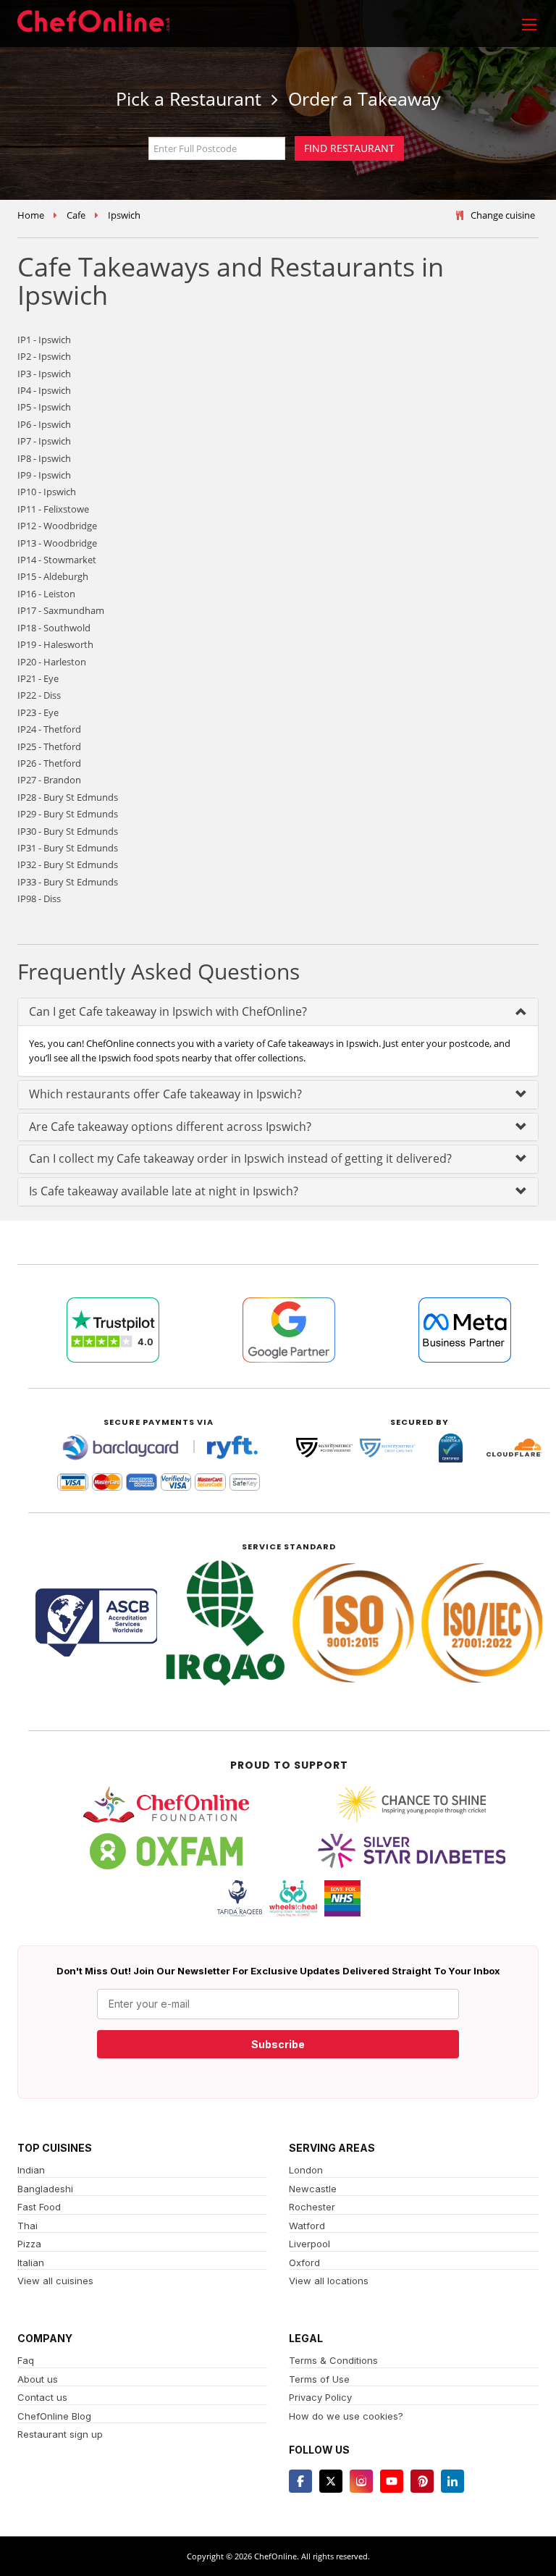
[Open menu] (529, 24)
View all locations (329, 2281)
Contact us (42, 2397)
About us (38, 2379)
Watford (307, 2226)
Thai (28, 2226)
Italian (31, 2263)
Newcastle (313, 2189)
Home (31, 215)
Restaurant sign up (60, 2434)
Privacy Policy (320, 2397)
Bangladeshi (45, 2189)
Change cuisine (503, 215)
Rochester (312, 2207)
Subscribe (278, 2044)
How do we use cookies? (346, 2416)
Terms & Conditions (333, 2360)
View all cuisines (55, 2281)
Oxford (304, 2263)
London (306, 2170)
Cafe (76, 215)
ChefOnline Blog (54, 2416)
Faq (26, 2360)
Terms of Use (319, 2379)
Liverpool (309, 2244)
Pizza (29, 2244)
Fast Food (39, 2207)
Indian (31, 2170)
